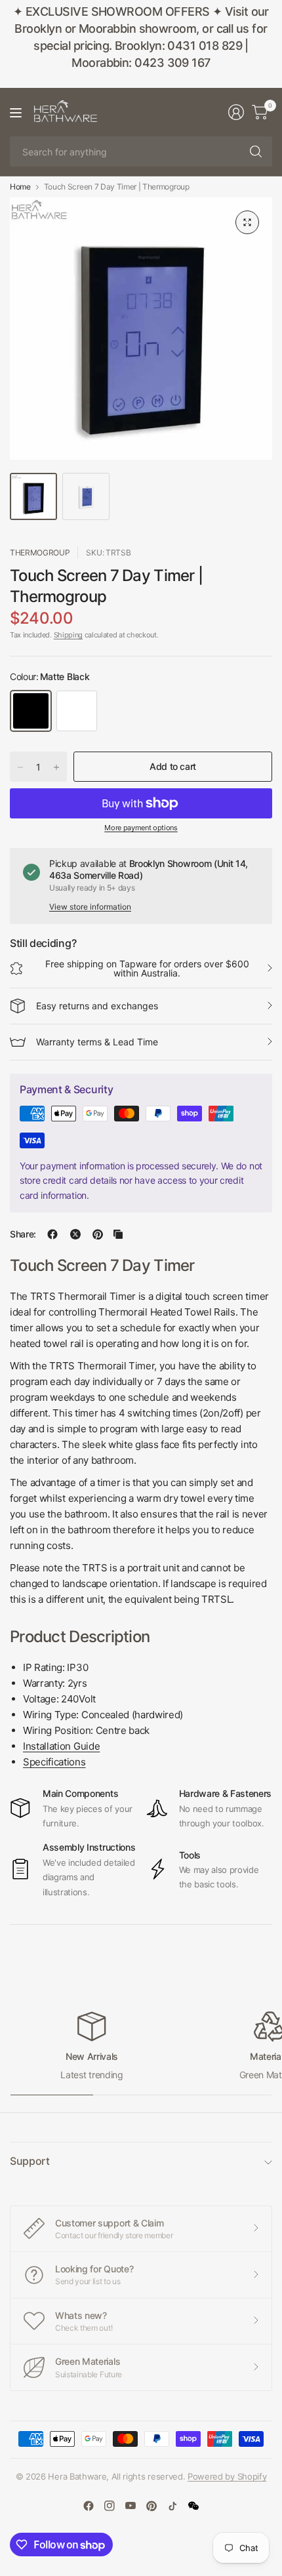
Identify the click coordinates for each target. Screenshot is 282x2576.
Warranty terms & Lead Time (97, 1042)
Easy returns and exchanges (97, 1006)
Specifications (54, 1762)
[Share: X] (75, 1234)
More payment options (141, 828)
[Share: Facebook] (52, 1234)
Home (20, 187)
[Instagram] (110, 2506)
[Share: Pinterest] (98, 1234)
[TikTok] (172, 2506)
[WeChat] (193, 2506)
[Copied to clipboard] (118, 1234)
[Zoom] (247, 222)
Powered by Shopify (227, 2476)
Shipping (68, 635)
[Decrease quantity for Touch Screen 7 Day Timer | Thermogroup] (20, 767)
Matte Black (31, 711)
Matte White (77, 711)
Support (30, 2161)
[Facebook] (89, 2506)
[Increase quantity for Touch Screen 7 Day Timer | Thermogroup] (56, 767)
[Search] (256, 151)
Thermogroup (40, 553)
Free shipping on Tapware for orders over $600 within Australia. (147, 968)
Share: (23, 1234)
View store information (90, 907)
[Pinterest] (151, 2506)
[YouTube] (131, 2506)
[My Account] (236, 112)
